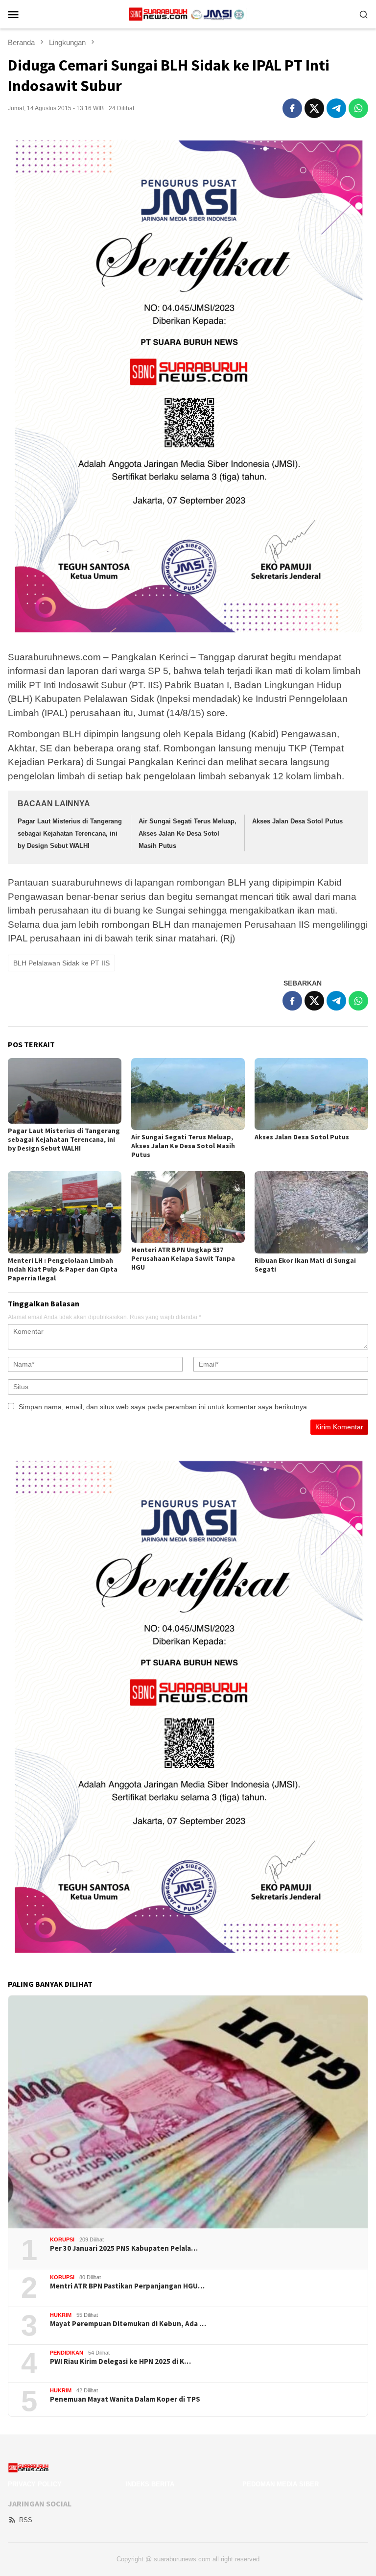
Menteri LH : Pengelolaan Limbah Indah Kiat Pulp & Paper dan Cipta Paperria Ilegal (63, 1269)
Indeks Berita (150, 2484)
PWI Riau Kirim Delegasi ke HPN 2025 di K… (120, 2361)
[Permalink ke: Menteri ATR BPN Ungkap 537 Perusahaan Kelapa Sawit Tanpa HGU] (188, 1207)
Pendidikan (67, 2353)
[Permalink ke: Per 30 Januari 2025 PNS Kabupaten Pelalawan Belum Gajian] (188, 2112)
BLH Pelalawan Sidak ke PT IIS (61, 963)
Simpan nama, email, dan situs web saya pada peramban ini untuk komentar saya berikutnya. (164, 1407)
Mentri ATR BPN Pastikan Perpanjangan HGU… (127, 2286)
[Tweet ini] (314, 108)
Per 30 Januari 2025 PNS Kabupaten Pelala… (124, 2248)
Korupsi (62, 2239)
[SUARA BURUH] (188, 14)
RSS (26, 2520)
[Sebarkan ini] (292, 108)
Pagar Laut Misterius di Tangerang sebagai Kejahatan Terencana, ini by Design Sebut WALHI (70, 833)
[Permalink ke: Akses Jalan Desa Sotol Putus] (311, 1094)
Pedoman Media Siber (281, 2484)
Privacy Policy (35, 2484)
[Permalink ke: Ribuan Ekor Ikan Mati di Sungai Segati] (311, 1212)
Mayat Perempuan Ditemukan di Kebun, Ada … (128, 2324)
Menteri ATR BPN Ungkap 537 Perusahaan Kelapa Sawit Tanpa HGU (183, 1258)
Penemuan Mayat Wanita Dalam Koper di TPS (125, 2399)
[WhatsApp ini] (358, 108)
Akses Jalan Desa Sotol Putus (297, 821)
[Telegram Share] (336, 108)
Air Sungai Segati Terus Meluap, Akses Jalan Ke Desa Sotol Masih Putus (188, 833)
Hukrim (61, 2315)
